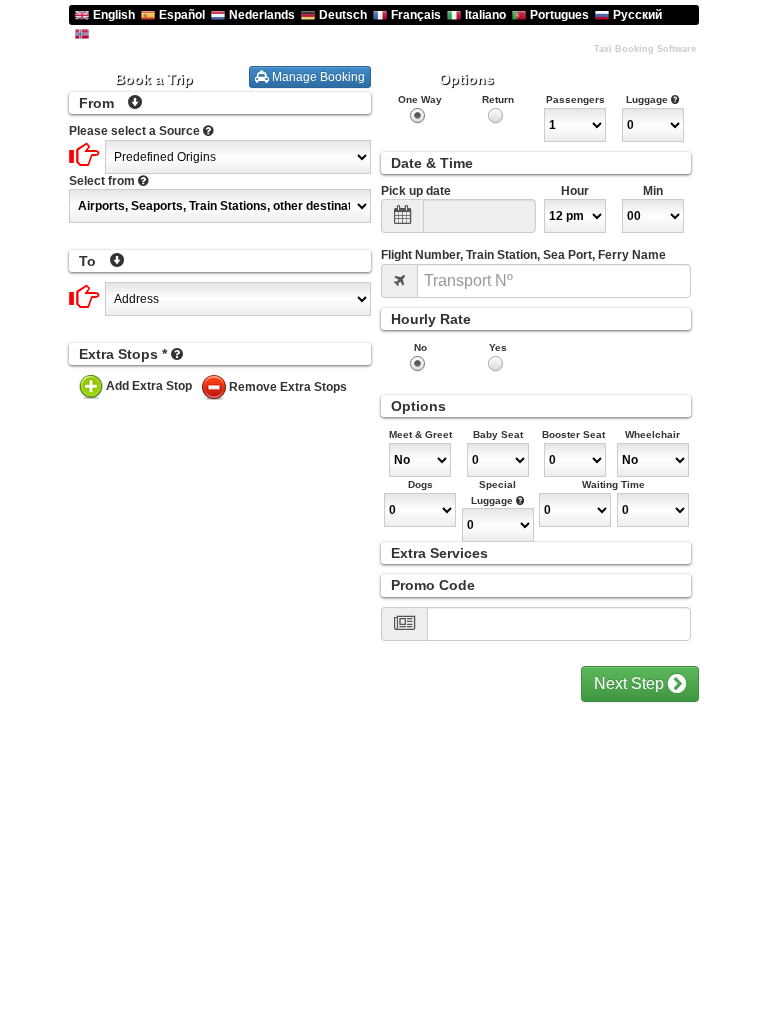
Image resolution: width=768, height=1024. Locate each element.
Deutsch (343, 15)
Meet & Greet (420, 434)
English (114, 15)
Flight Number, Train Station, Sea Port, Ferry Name (523, 255)
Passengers (575, 99)
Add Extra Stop (149, 386)
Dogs (420, 484)
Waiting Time (613, 484)
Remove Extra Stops (288, 387)
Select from (102, 181)
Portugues (559, 15)
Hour (575, 191)
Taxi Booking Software (645, 49)
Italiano (485, 15)
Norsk (110, 33)
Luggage (648, 99)
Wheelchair (652, 434)
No (420, 347)
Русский (637, 15)
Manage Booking (317, 77)
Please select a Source (134, 131)
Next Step (631, 683)
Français (416, 15)
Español (182, 15)
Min (653, 191)
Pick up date (416, 191)
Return (498, 99)
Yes (498, 347)
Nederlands (262, 15)
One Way (420, 99)
